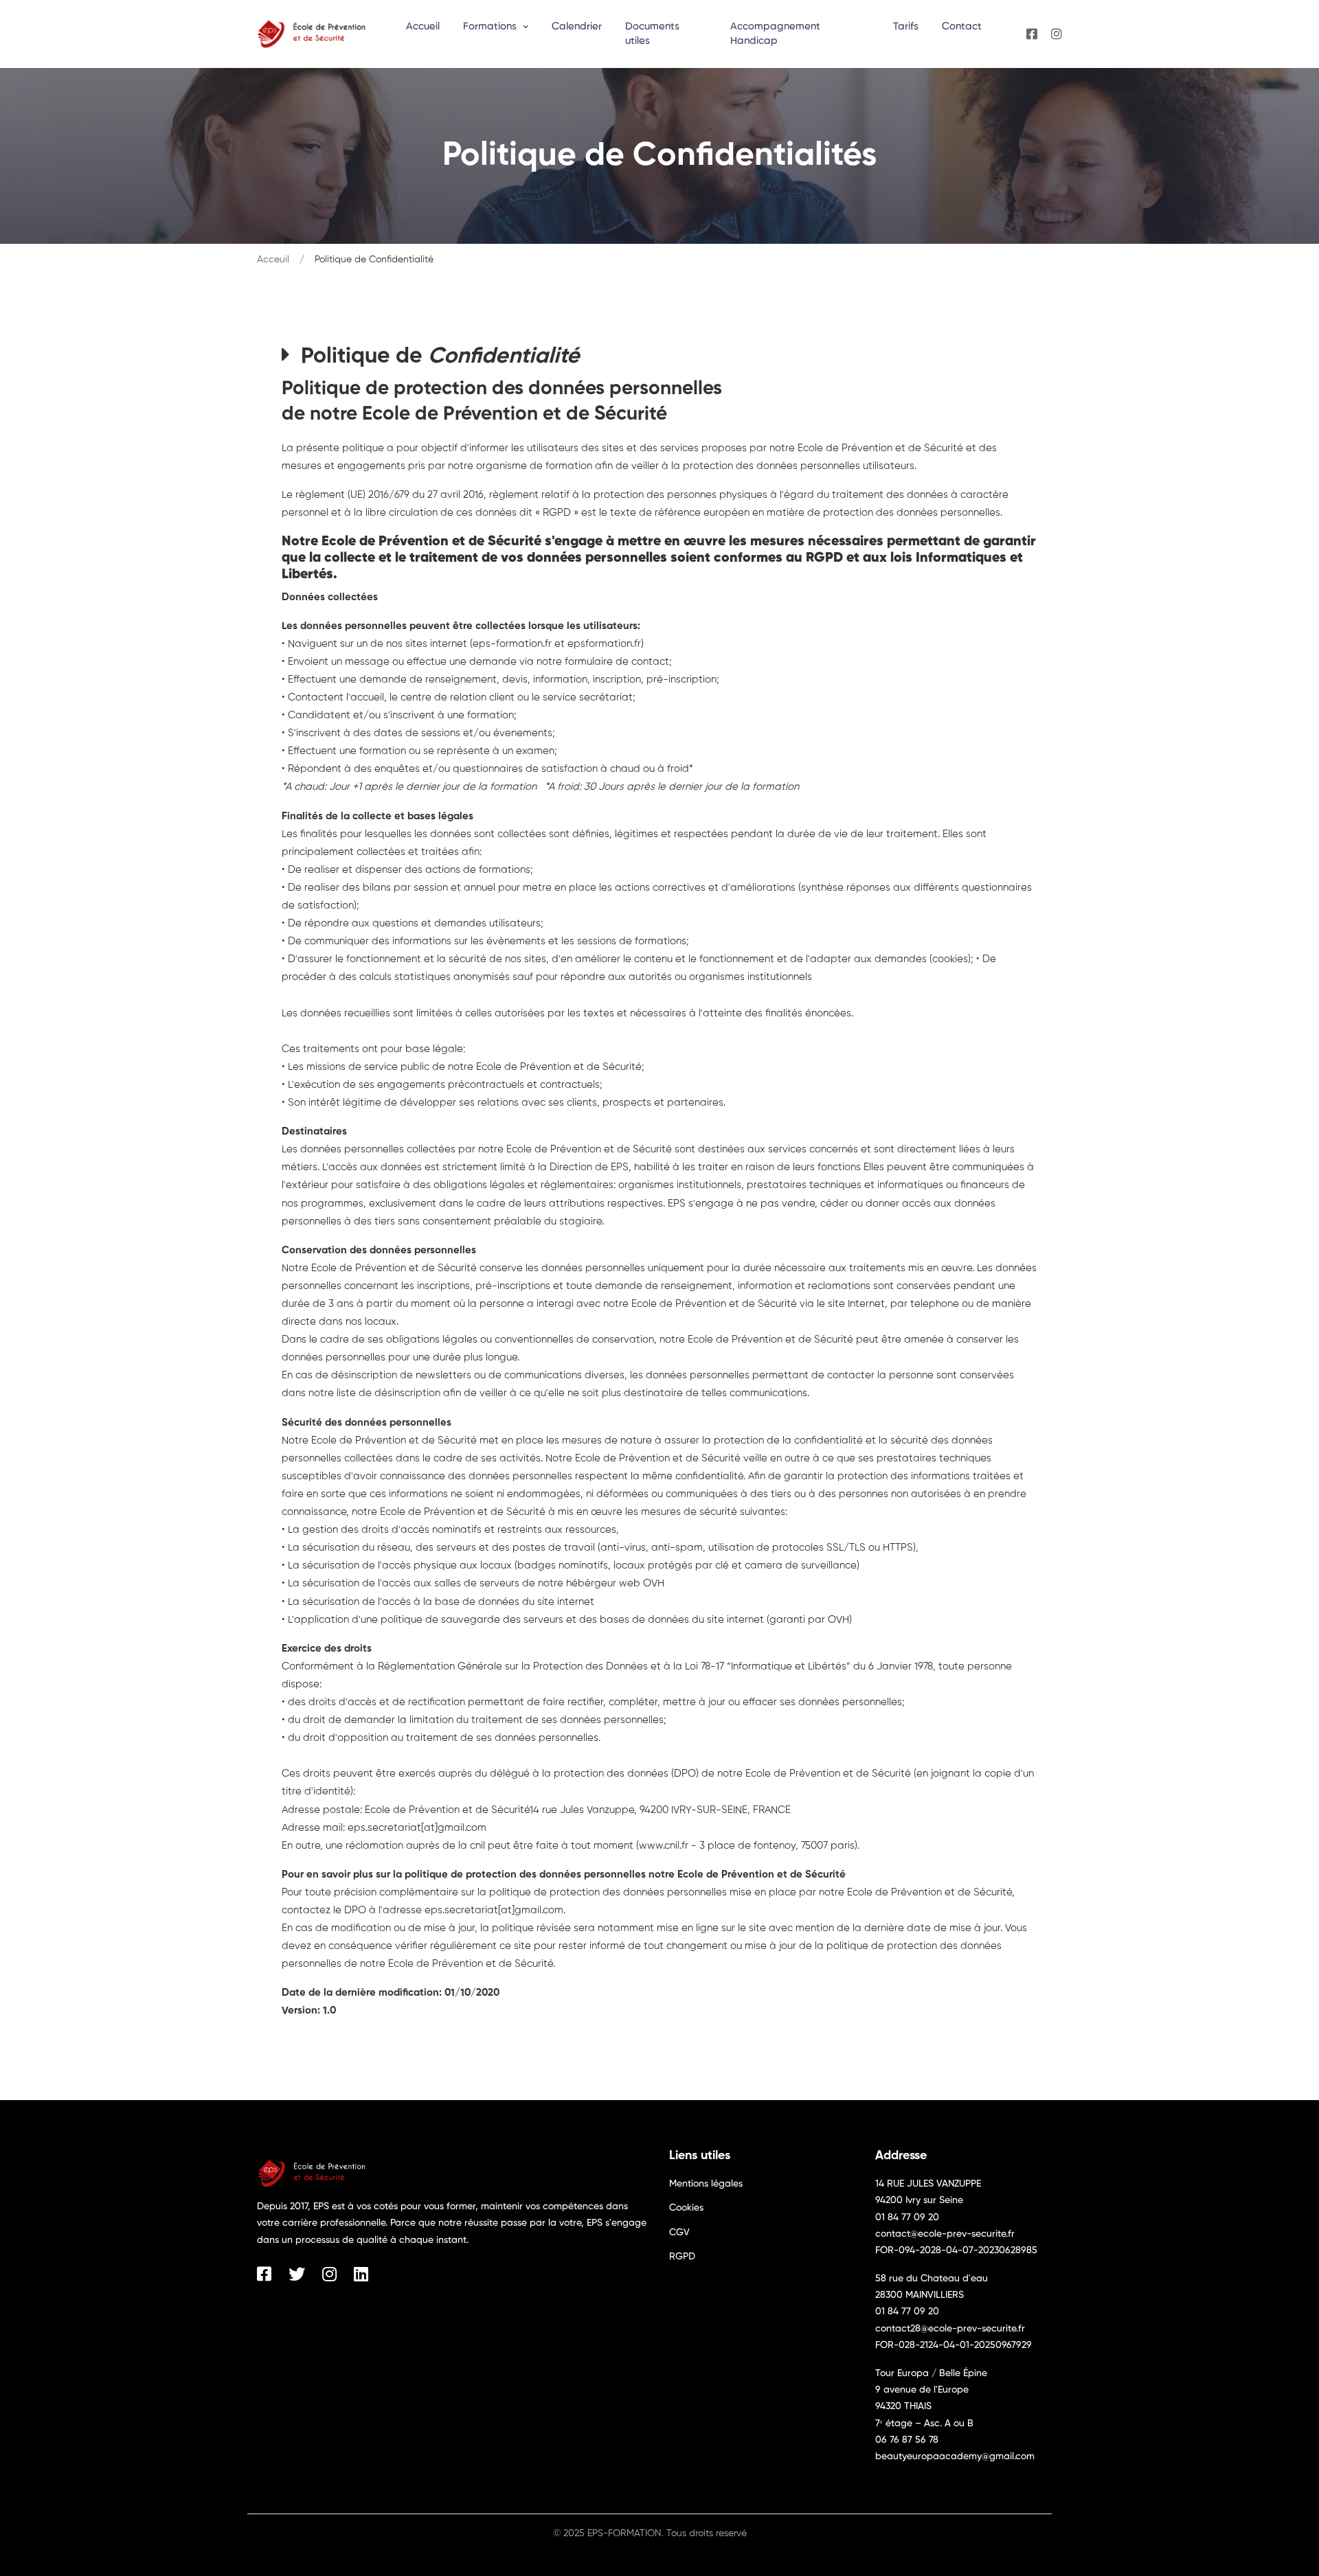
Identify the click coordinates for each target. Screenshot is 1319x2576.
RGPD (682, 2257)
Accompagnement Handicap (775, 34)
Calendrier (577, 26)
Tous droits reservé (707, 2533)
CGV (679, 2233)
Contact (962, 26)
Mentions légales (706, 2184)
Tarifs (906, 26)
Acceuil (273, 260)
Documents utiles (652, 34)
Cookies (686, 2208)
